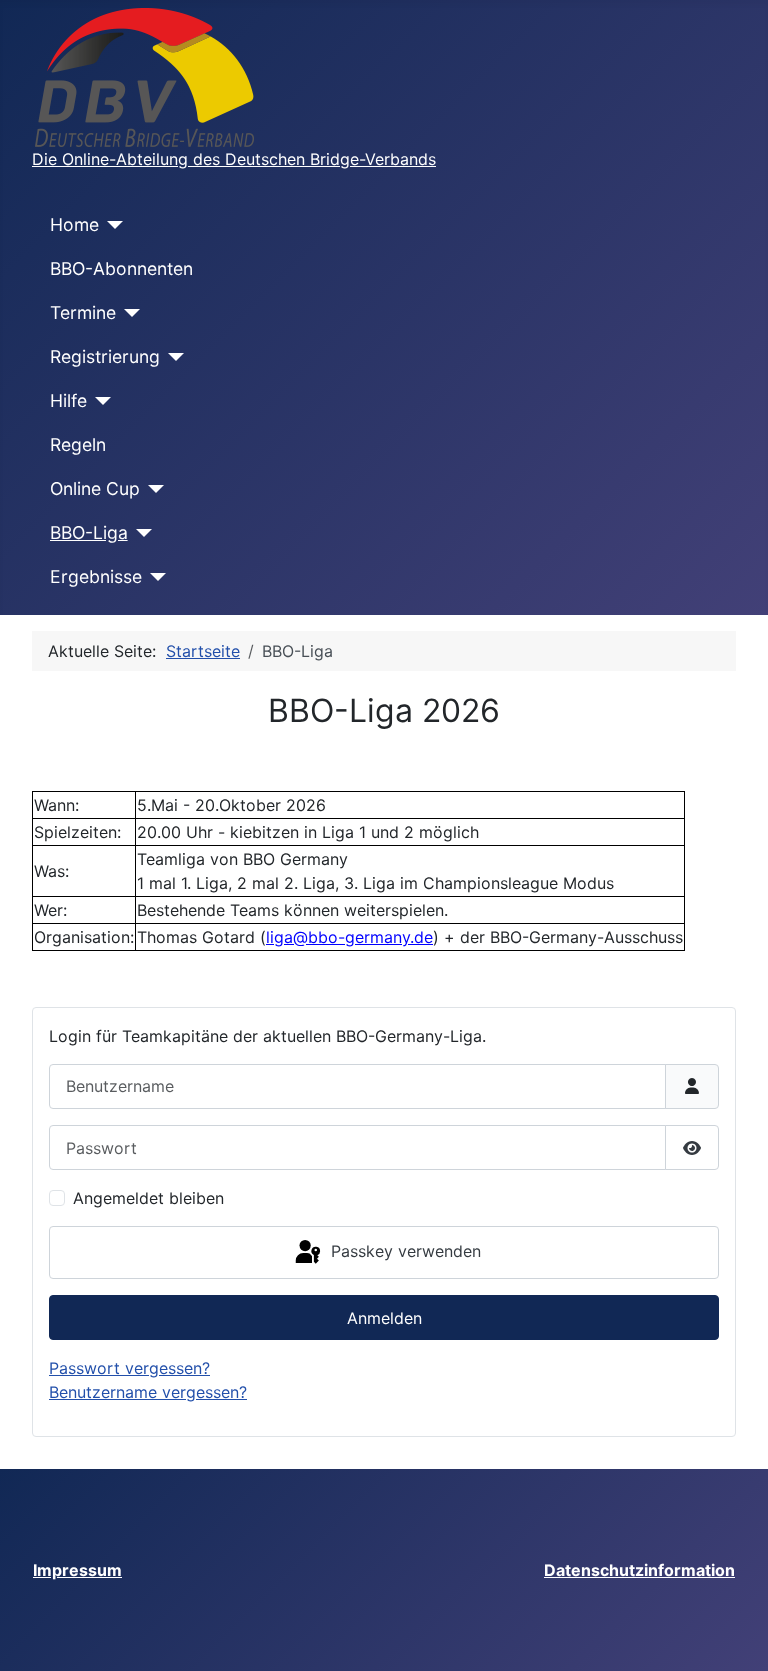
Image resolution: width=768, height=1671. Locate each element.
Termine (83, 312)
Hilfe (68, 400)
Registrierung (105, 356)
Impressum (77, 1570)
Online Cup (95, 488)
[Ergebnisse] (154, 577)
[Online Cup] (152, 489)
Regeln (78, 444)
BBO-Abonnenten (121, 268)
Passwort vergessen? (129, 1368)
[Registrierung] (172, 357)
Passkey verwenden (403, 1251)
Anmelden (384, 1318)
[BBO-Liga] (140, 533)
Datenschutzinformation (639, 1570)
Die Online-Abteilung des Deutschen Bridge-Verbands (234, 159)
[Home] (111, 225)
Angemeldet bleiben (148, 1198)
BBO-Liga (89, 532)
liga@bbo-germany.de (349, 937)
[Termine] (128, 313)
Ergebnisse (96, 576)
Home (74, 224)
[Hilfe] (99, 401)
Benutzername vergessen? (148, 1392)
